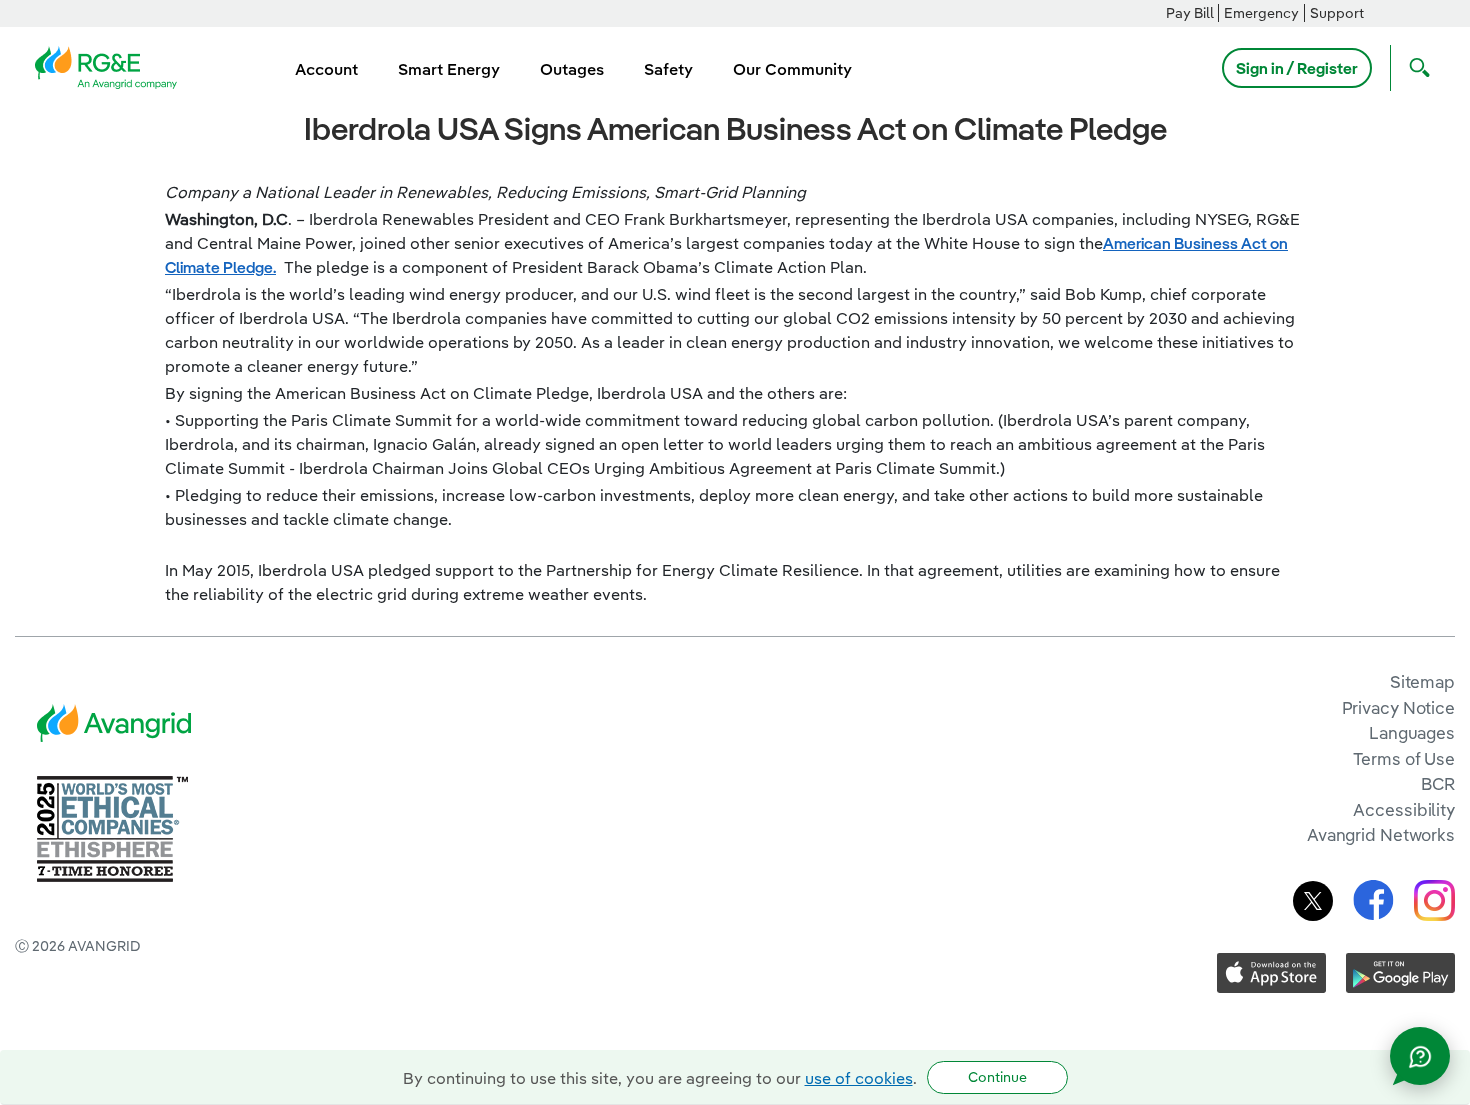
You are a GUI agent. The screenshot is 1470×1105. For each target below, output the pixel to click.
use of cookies (859, 1078)
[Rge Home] (112, 66)
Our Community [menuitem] (792, 69)
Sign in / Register (1297, 68)
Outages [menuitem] (572, 69)
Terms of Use (1404, 758)
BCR (1438, 783)
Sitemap (1422, 681)
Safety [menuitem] (668, 69)
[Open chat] (1420, 1056)
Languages (1412, 732)
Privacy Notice (1398, 707)
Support (1337, 13)
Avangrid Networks (1381, 834)
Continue (997, 1077)
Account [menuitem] (326, 69)
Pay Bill (1190, 13)
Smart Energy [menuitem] (449, 69)
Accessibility (1404, 809)
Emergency (1261, 13)
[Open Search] (1415, 68)
